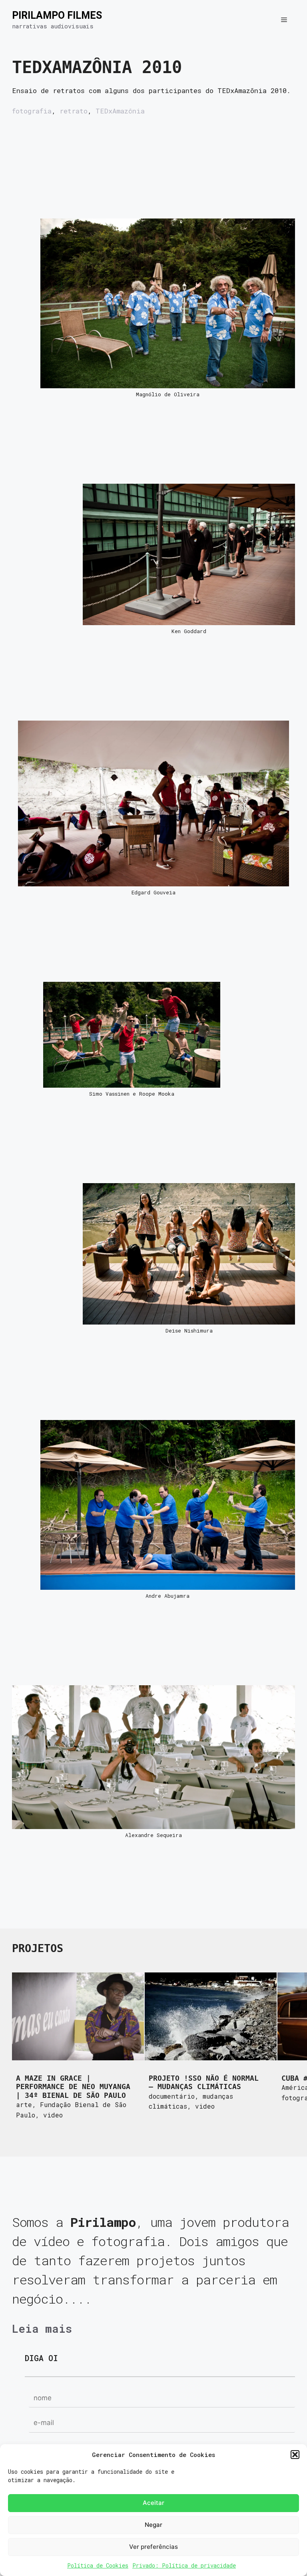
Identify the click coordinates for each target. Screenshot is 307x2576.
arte (24, 2104)
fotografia (32, 111)
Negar (153, 2525)
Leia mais (42, 2328)
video (53, 2115)
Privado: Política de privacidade (184, 2565)
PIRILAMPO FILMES (57, 15)
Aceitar (153, 2503)
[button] (295, 2455)
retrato (74, 111)
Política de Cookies (98, 2565)
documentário (172, 2096)
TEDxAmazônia (120, 111)
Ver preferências (153, 2547)
